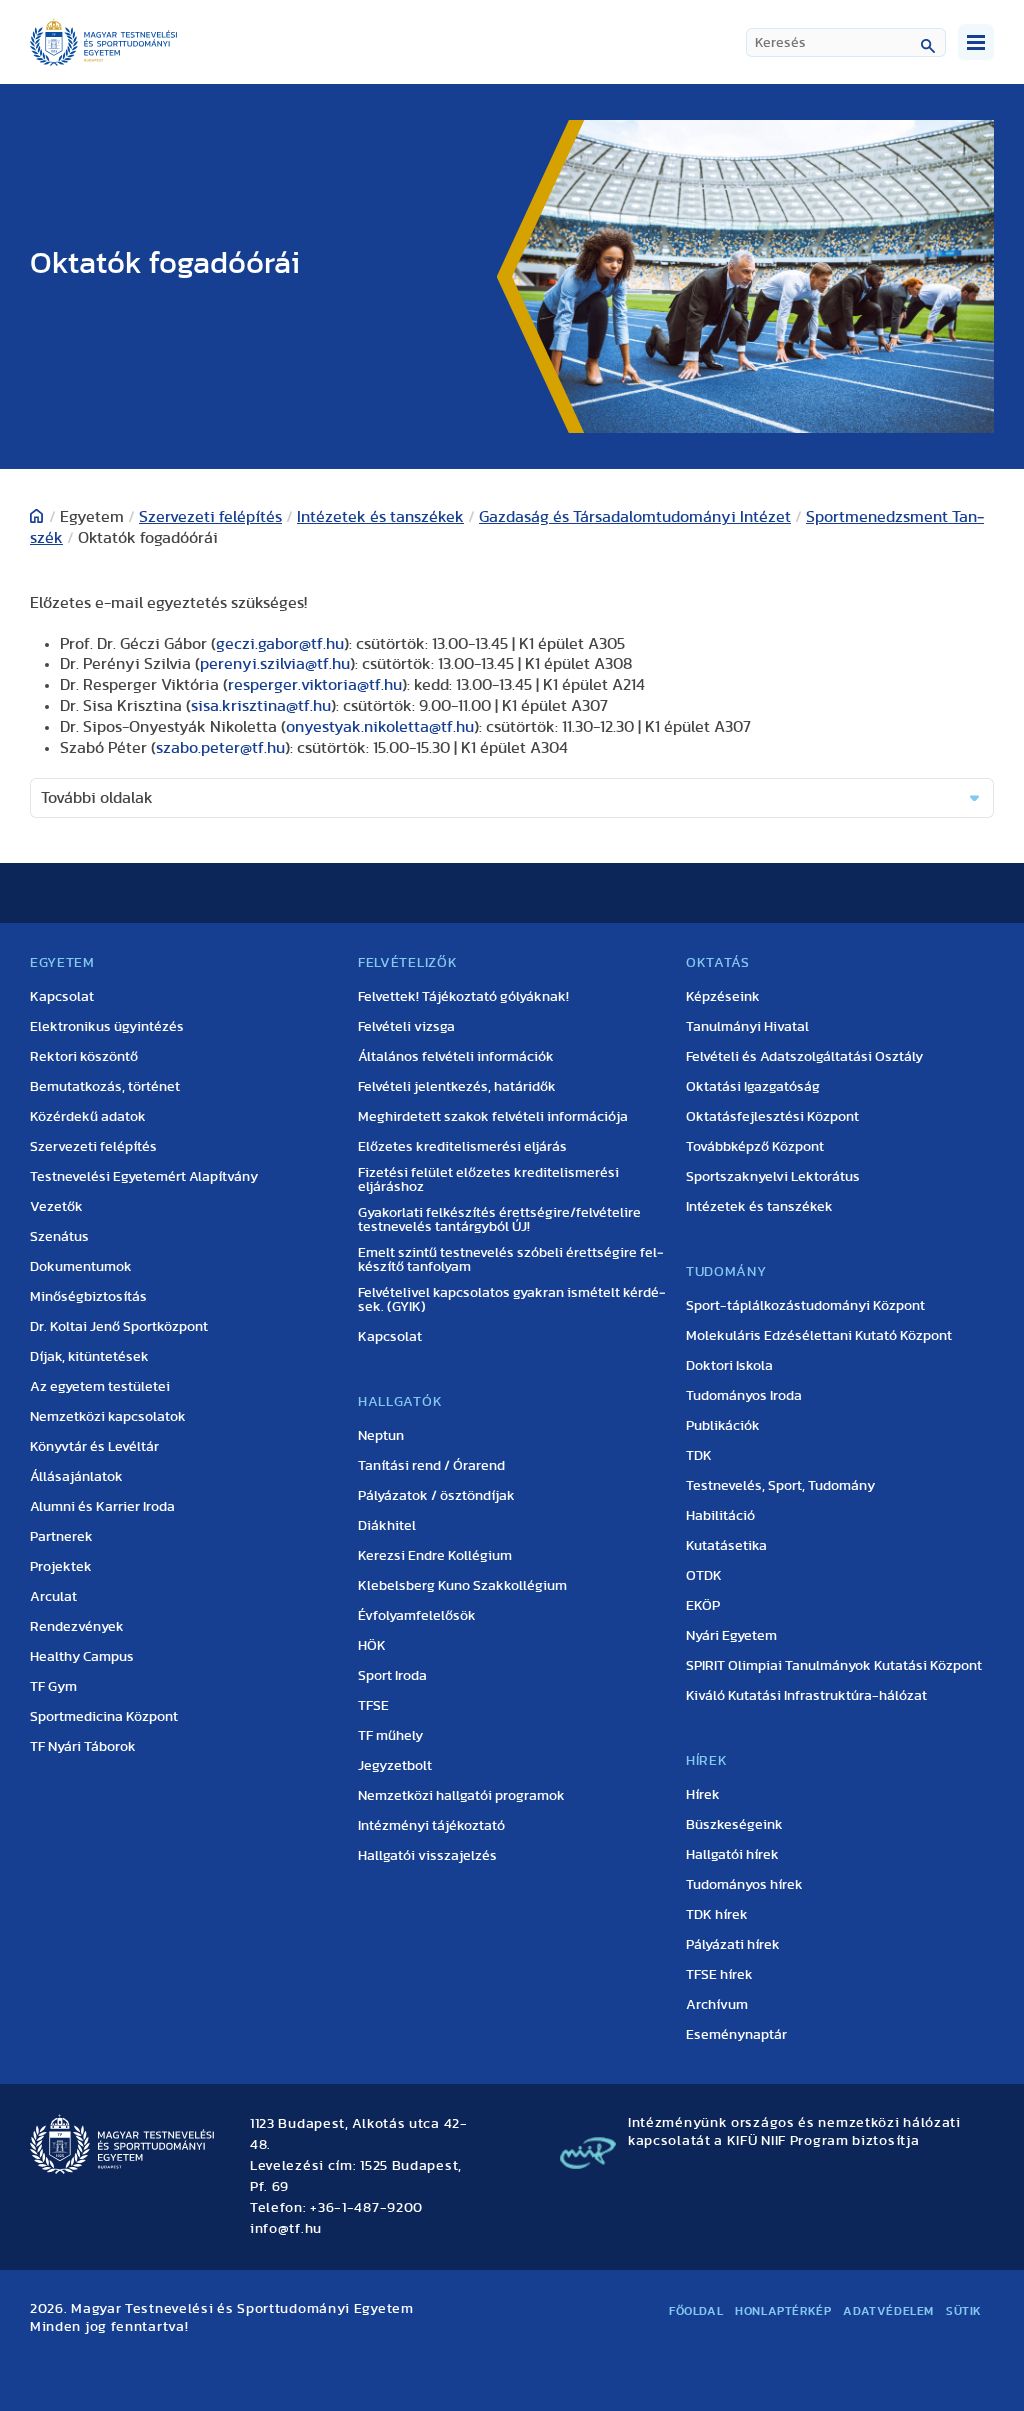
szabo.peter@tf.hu (220, 748)
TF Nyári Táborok (83, 1747)
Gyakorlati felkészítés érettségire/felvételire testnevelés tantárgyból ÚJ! (499, 1220)
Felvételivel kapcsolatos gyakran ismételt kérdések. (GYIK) (512, 1300)
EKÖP (703, 1606)
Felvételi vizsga (406, 1027)
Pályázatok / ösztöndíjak (436, 1496)
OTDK (704, 1576)
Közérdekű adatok (88, 1117)
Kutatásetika (726, 1546)
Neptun (381, 1436)
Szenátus (59, 1237)
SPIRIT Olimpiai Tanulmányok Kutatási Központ (834, 1666)
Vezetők (56, 1207)
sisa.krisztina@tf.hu (261, 706)
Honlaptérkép (783, 2311)
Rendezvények (77, 1627)
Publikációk (723, 1426)
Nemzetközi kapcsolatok (108, 1417)
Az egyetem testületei (100, 1387)
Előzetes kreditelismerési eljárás (462, 1147)
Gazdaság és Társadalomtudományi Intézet (635, 517)
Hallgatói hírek (732, 1855)
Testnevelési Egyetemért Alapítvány (144, 1177)
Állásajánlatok (76, 1477)
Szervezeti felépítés (210, 517)
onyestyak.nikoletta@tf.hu (380, 727)
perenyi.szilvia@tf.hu (275, 664)
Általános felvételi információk (456, 1057)
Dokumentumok (81, 1267)
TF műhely (390, 1736)
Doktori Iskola (729, 1366)
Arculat (53, 1597)
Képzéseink (723, 997)
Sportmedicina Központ (104, 1717)
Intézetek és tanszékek (380, 517)
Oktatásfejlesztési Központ (772, 1117)
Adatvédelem (888, 2311)
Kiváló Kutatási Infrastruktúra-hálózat (806, 1696)
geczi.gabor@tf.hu (280, 644)
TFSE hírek (719, 1975)
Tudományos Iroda (744, 1396)
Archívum (717, 2005)
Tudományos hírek (744, 1885)
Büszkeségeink (734, 1825)
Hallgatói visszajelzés (427, 1856)
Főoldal (696, 2311)
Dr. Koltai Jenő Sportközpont (119, 1327)
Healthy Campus (82, 1657)
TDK (699, 1456)
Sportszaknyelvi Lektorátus (773, 1177)
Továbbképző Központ (755, 1147)
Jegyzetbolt (395, 1766)
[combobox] (846, 42)
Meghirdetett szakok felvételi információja (493, 1117)
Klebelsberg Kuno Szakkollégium (462, 1586)
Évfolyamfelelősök (417, 1616)
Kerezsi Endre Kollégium (435, 1556)
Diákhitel (387, 1526)
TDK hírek (717, 1915)
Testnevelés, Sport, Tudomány (780, 1486)
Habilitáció (720, 1516)
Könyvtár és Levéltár (94, 1447)
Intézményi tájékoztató (431, 1826)
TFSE (373, 1706)
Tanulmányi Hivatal (747, 1027)
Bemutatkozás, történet (105, 1087)
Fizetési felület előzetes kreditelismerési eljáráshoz (488, 1180)
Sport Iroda (392, 1676)
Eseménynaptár (736, 2035)
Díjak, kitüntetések (89, 1357)
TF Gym (53, 1687)
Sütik (964, 2311)
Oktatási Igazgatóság (753, 1087)
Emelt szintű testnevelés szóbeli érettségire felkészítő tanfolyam (511, 1260)
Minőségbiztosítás (88, 1297)
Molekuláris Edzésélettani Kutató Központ (819, 1336)
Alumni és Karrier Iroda (102, 1507)
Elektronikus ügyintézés (107, 1027)
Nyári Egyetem (731, 1636)
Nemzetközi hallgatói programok (461, 1796)
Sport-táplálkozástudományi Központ (805, 1306)
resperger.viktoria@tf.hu (315, 685)
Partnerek (61, 1537)
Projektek (61, 1567)
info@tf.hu (286, 2229)
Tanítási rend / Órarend (431, 1466)
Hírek (703, 1795)
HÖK (372, 1646)
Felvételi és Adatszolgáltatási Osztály (804, 1057)
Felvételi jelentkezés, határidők (457, 1087)
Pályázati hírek (733, 1945)
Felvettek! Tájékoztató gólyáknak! (463, 997)
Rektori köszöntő (84, 1057)
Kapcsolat (62, 997)
